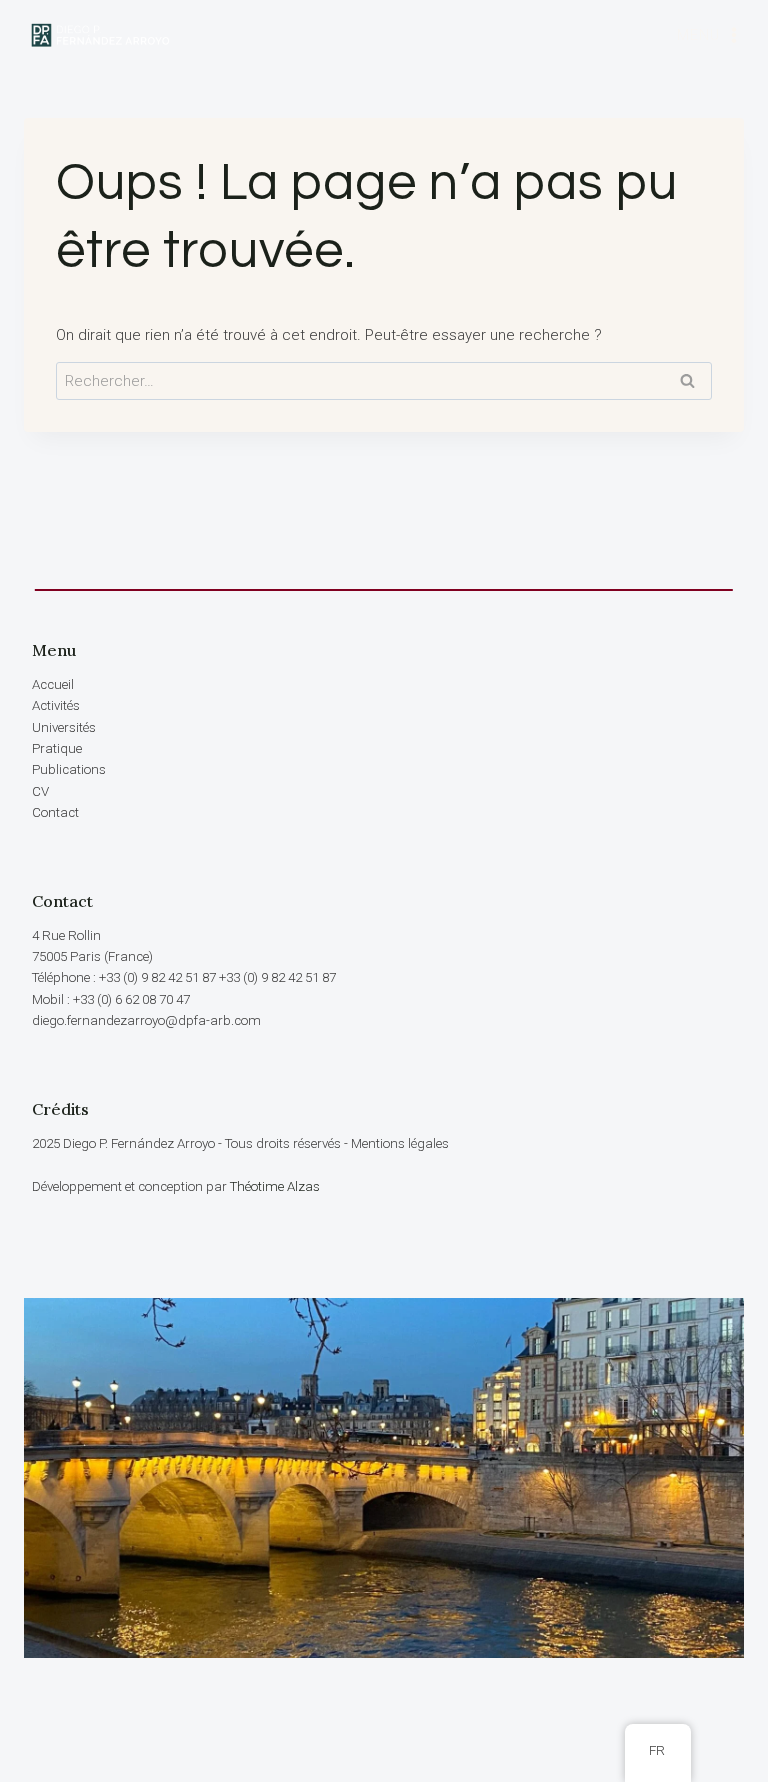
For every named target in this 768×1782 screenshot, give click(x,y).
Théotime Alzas (275, 1186)
